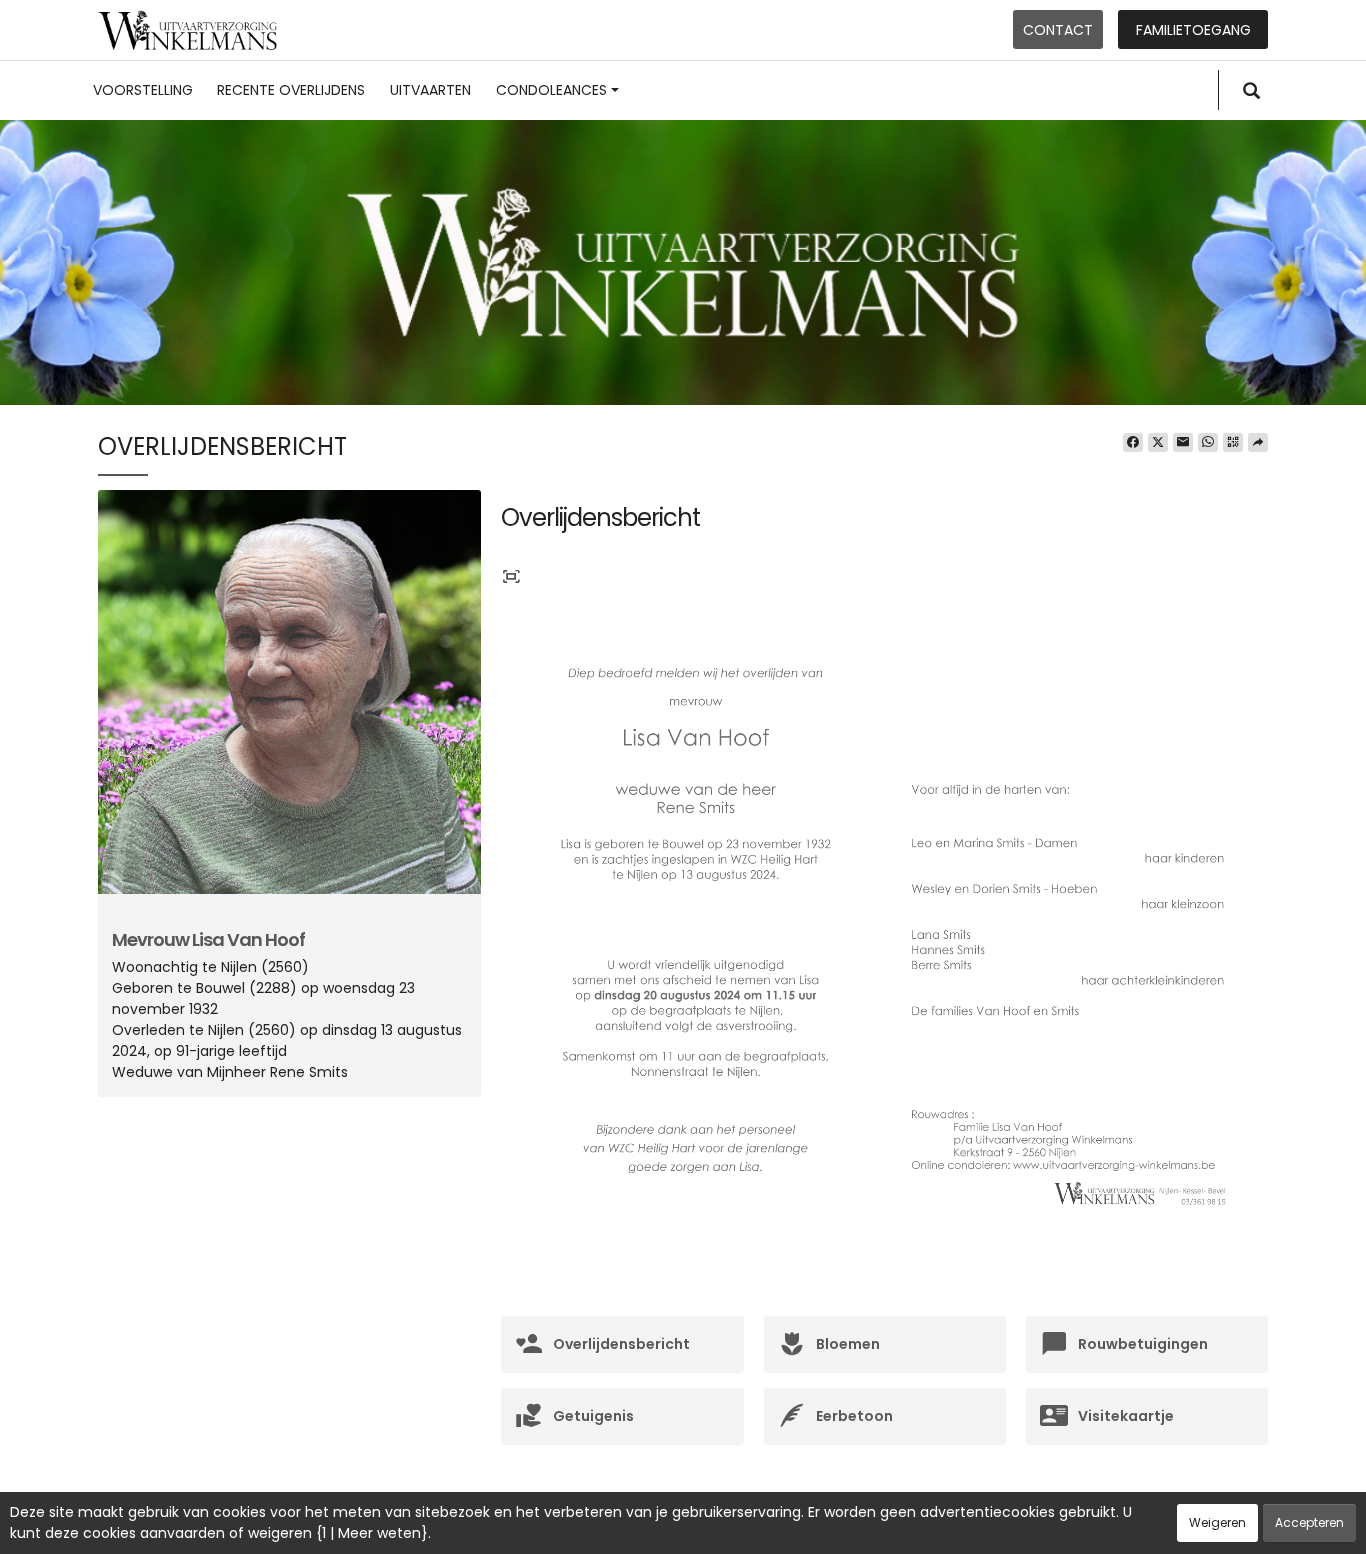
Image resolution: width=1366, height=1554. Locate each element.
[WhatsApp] (1208, 443)
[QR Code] (1233, 443)
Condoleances (551, 90)
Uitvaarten (430, 90)
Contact (1058, 30)
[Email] (1183, 443)
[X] (1158, 443)
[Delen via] (1258, 443)
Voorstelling (143, 90)
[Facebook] (1133, 443)
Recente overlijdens (291, 90)
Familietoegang (1193, 30)
